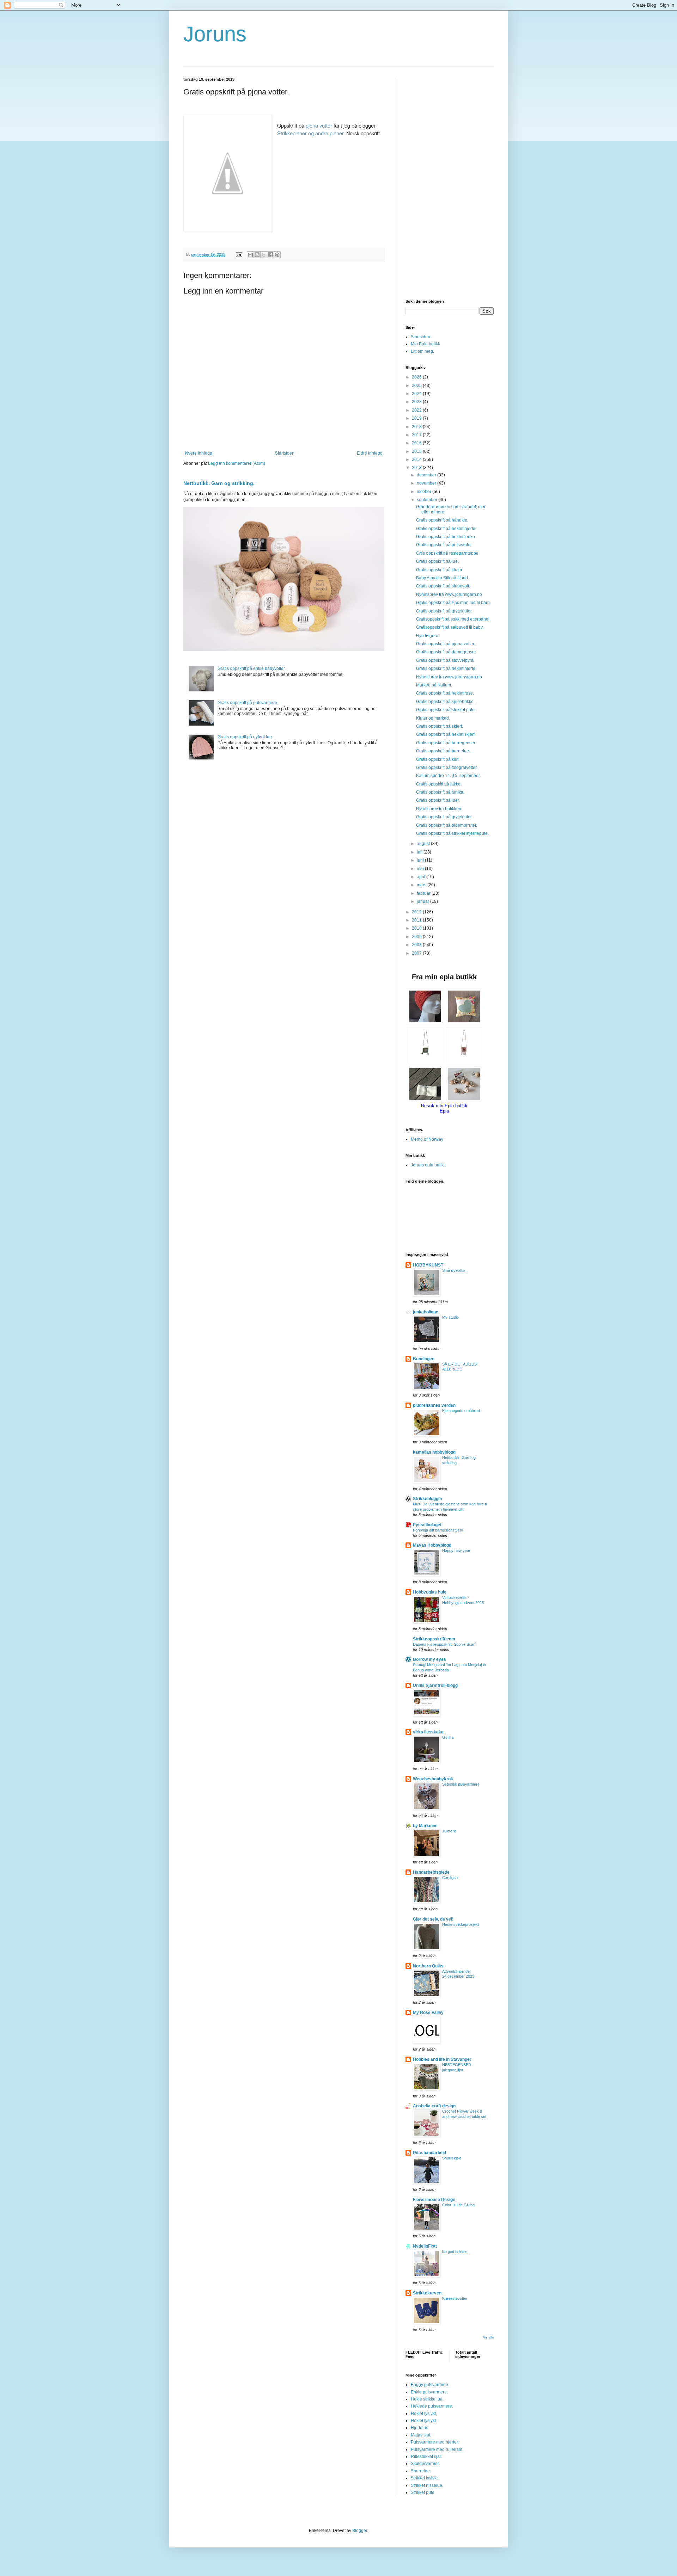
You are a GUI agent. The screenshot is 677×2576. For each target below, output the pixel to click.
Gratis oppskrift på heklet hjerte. (446, 529)
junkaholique (426, 1312)
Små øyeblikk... (455, 1270)
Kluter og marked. (433, 718)
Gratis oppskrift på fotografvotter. (447, 768)
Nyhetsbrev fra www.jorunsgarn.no (449, 594)
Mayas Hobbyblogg (432, 1545)
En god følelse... (456, 2251)
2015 (417, 451)
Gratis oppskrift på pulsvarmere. (248, 703)
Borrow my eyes (429, 1659)
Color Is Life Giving (458, 2205)
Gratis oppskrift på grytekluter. (444, 611)
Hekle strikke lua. (427, 2399)
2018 (417, 427)
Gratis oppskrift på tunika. (440, 792)
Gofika (448, 1737)
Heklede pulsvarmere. (432, 2406)
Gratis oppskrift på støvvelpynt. (445, 660)
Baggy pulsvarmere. (430, 2385)
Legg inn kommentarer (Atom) (237, 463)
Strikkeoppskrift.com (434, 1639)
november (427, 483)
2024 (417, 394)
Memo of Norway (427, 1139)
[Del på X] (264, 255)
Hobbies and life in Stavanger (442, 2059)
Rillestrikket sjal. (426, 2457)
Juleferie (449, 1831)
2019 (417, 418)
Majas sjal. (421, 2435)
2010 (417, 928)
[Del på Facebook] (270, 255)
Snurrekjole (452, 2158)
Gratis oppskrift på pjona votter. (446, 644)
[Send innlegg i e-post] (239, 254)
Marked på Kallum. (434, 685)
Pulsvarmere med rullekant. (437, 2449)
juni (421, 860)
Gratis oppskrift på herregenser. (446, 743)
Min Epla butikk (425, 344)
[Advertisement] (450, 183)
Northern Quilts (428, 1966)
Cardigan (450, 1878)
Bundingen (424, 1359)
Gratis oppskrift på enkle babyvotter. (252, 668)
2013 (417, 468)
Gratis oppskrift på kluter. (440, 570)
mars (422, 885)
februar (424, 893)
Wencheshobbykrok (433, 1779)
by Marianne (425, 1826)
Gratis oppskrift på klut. (438, 759)
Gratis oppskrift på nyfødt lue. (245, 737)
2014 (417, 460)
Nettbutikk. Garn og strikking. (219, 483)
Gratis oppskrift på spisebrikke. (445, 702)
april (422, 877)
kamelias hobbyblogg (434, 1452)
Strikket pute (423, 2492)
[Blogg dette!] (257, 255)
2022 (417, 410)
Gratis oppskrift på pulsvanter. (444, 545)
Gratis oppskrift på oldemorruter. (447, 825)
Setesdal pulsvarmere (461, 1784)
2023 (417, 402)
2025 (417, 386)
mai (421, 869)
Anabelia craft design (434, 2106)
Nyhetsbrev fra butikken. (439, 809)
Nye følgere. (428, 636)
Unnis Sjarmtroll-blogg (435, 1686)
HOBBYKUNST (428, 1265)
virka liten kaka (428, 1732)
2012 (417, 912)
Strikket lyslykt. (425, 2478)
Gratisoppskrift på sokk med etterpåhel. (453, 619)
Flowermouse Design (434, 2200)
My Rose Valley (428, 2013)
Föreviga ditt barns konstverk (438, 1530)
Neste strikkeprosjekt (461, 1924)
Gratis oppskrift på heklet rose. (445, 693)
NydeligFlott (425, 2246)
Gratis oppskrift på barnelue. (443, 751)
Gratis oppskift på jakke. (439, 784)
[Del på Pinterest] (277, 255)
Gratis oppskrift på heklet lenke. (446, 537)
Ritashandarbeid (429, 2153)
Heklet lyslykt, (424, 2414)
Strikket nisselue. (427, 2485)
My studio (450, 1317)
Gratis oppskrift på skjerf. (440, 726)
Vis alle (488, 2337)
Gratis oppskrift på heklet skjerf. (446, 734)
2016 (417, 443)
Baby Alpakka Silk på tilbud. (443, 578)
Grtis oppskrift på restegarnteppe (447, 553)
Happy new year (456, 1551)
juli (420, 852)
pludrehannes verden (434, 1405)
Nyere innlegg (199, 453)
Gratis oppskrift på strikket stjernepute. (452, 833)
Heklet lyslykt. (424, 2421)
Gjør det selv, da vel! (433, 1919)
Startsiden (285, 453)
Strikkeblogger (428, 1499)
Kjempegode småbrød (461, 1411)
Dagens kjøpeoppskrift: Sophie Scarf (444, 1644)
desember (427, 475)
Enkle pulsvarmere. (429, 2392)
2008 (417, 945)
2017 (417, 435)
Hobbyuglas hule (430, 1592)
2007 (417, 953)
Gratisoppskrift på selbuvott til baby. (450, 627)
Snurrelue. (421, 2471)
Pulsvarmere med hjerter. (435, 2442)
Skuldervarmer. (425, 2464)
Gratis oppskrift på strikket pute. (446, 710)
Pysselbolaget (427, 1525)
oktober (425, 492)
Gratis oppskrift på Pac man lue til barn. (453, 603)
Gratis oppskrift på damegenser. (446, 652)
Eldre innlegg (370, 453)
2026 (417, 377)
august (424, 844)
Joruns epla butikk (428, 1165)
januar (423, 901)
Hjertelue (420, 2428)
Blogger (360, 2531)
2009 (417, 937)
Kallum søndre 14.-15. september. (448, 776)
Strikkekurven (427, 2293)
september (428, 500)
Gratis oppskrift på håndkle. (442, 520)
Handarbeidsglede (431, 1872)
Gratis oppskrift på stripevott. (443, 586)
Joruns (215, 34)
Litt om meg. (422, 351)
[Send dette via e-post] (250, 255)
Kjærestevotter (455, 2298)
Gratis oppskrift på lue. (437, 561)
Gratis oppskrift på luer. (438, 800)
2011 (417, 920)
